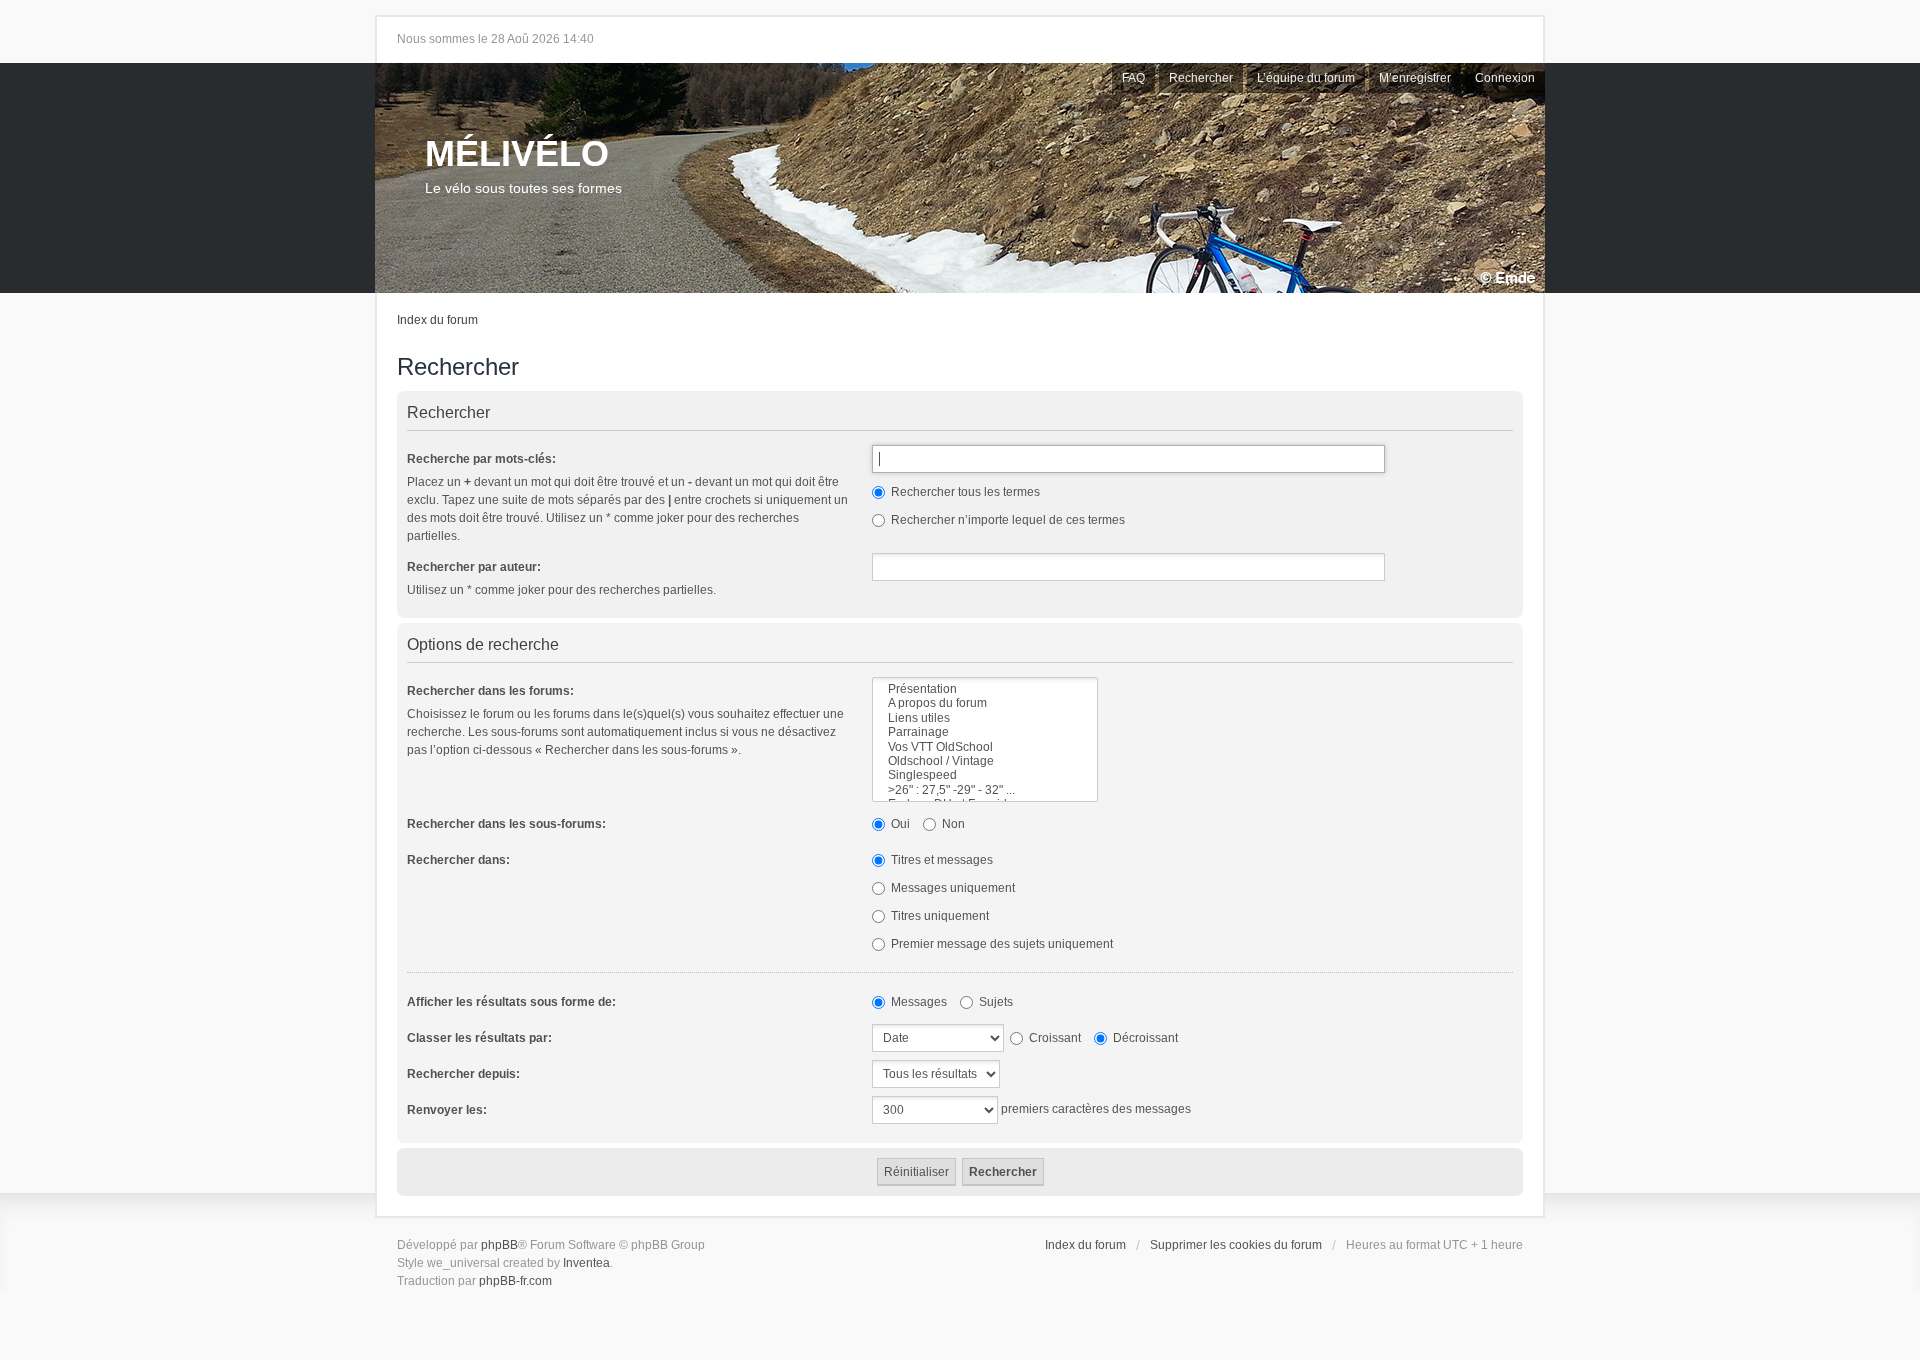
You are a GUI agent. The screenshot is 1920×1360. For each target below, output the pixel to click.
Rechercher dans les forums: (490, 691)
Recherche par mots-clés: (481, 459)
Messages (917, 1002)
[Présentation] (985, 689)
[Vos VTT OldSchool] (985, 747)
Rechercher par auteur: (474, 567)
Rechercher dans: (458, 860)
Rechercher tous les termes (964, 492)
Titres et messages (940, 860)
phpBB (499, 1245)
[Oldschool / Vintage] (985, 761)
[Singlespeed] (985, 775)
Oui (899, 824)
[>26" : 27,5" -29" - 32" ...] (985, 790)
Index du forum (437, 320)
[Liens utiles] (985, 718)
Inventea (586, 1263)
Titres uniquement (938, 916)
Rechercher (1201, 78)
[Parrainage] (985, 732)
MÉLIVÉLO (517, 153)
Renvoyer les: (447, 1110)
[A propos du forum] (985, 703)
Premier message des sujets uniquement (1000, 944)
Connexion (1505, 78)
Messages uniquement (951, 888)
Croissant (1053, 1038)
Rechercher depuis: (463, 1074)
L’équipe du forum (1306, 78)
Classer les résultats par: (479, 1038)
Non (952, 824)
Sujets (994, 1002)
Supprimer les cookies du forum (1236, 1245)
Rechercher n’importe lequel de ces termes (1006, 520)
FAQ (1133, 78)
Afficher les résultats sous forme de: (511, 1002)
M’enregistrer (1415, 78)
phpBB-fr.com (515, 1281)
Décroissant (1144, 1038)
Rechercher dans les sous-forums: (506, 824)
